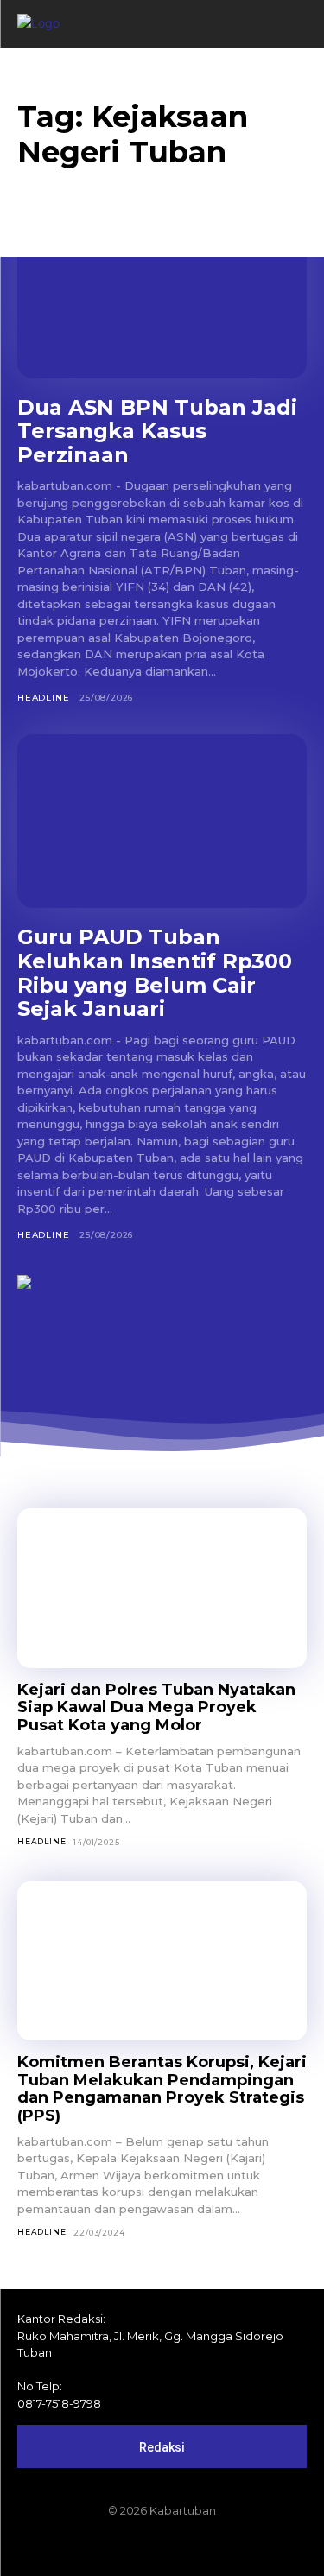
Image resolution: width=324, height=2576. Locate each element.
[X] (192, 2547)
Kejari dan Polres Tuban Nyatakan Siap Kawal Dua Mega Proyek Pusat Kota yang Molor (156, 1707)
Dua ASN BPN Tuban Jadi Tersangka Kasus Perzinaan (157, 431)
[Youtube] (221, 2547)
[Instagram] (133, 2547)
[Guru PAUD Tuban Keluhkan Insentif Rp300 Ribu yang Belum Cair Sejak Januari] (162, 821)
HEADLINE (43, 698)
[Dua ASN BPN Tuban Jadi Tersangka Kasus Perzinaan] (162, 292)
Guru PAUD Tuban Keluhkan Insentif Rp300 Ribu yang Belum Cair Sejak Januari (155, 973)
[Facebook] (104, 2547)
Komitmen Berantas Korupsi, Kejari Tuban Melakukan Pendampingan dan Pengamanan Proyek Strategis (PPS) (162, 2089)
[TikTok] (162, 2547)
